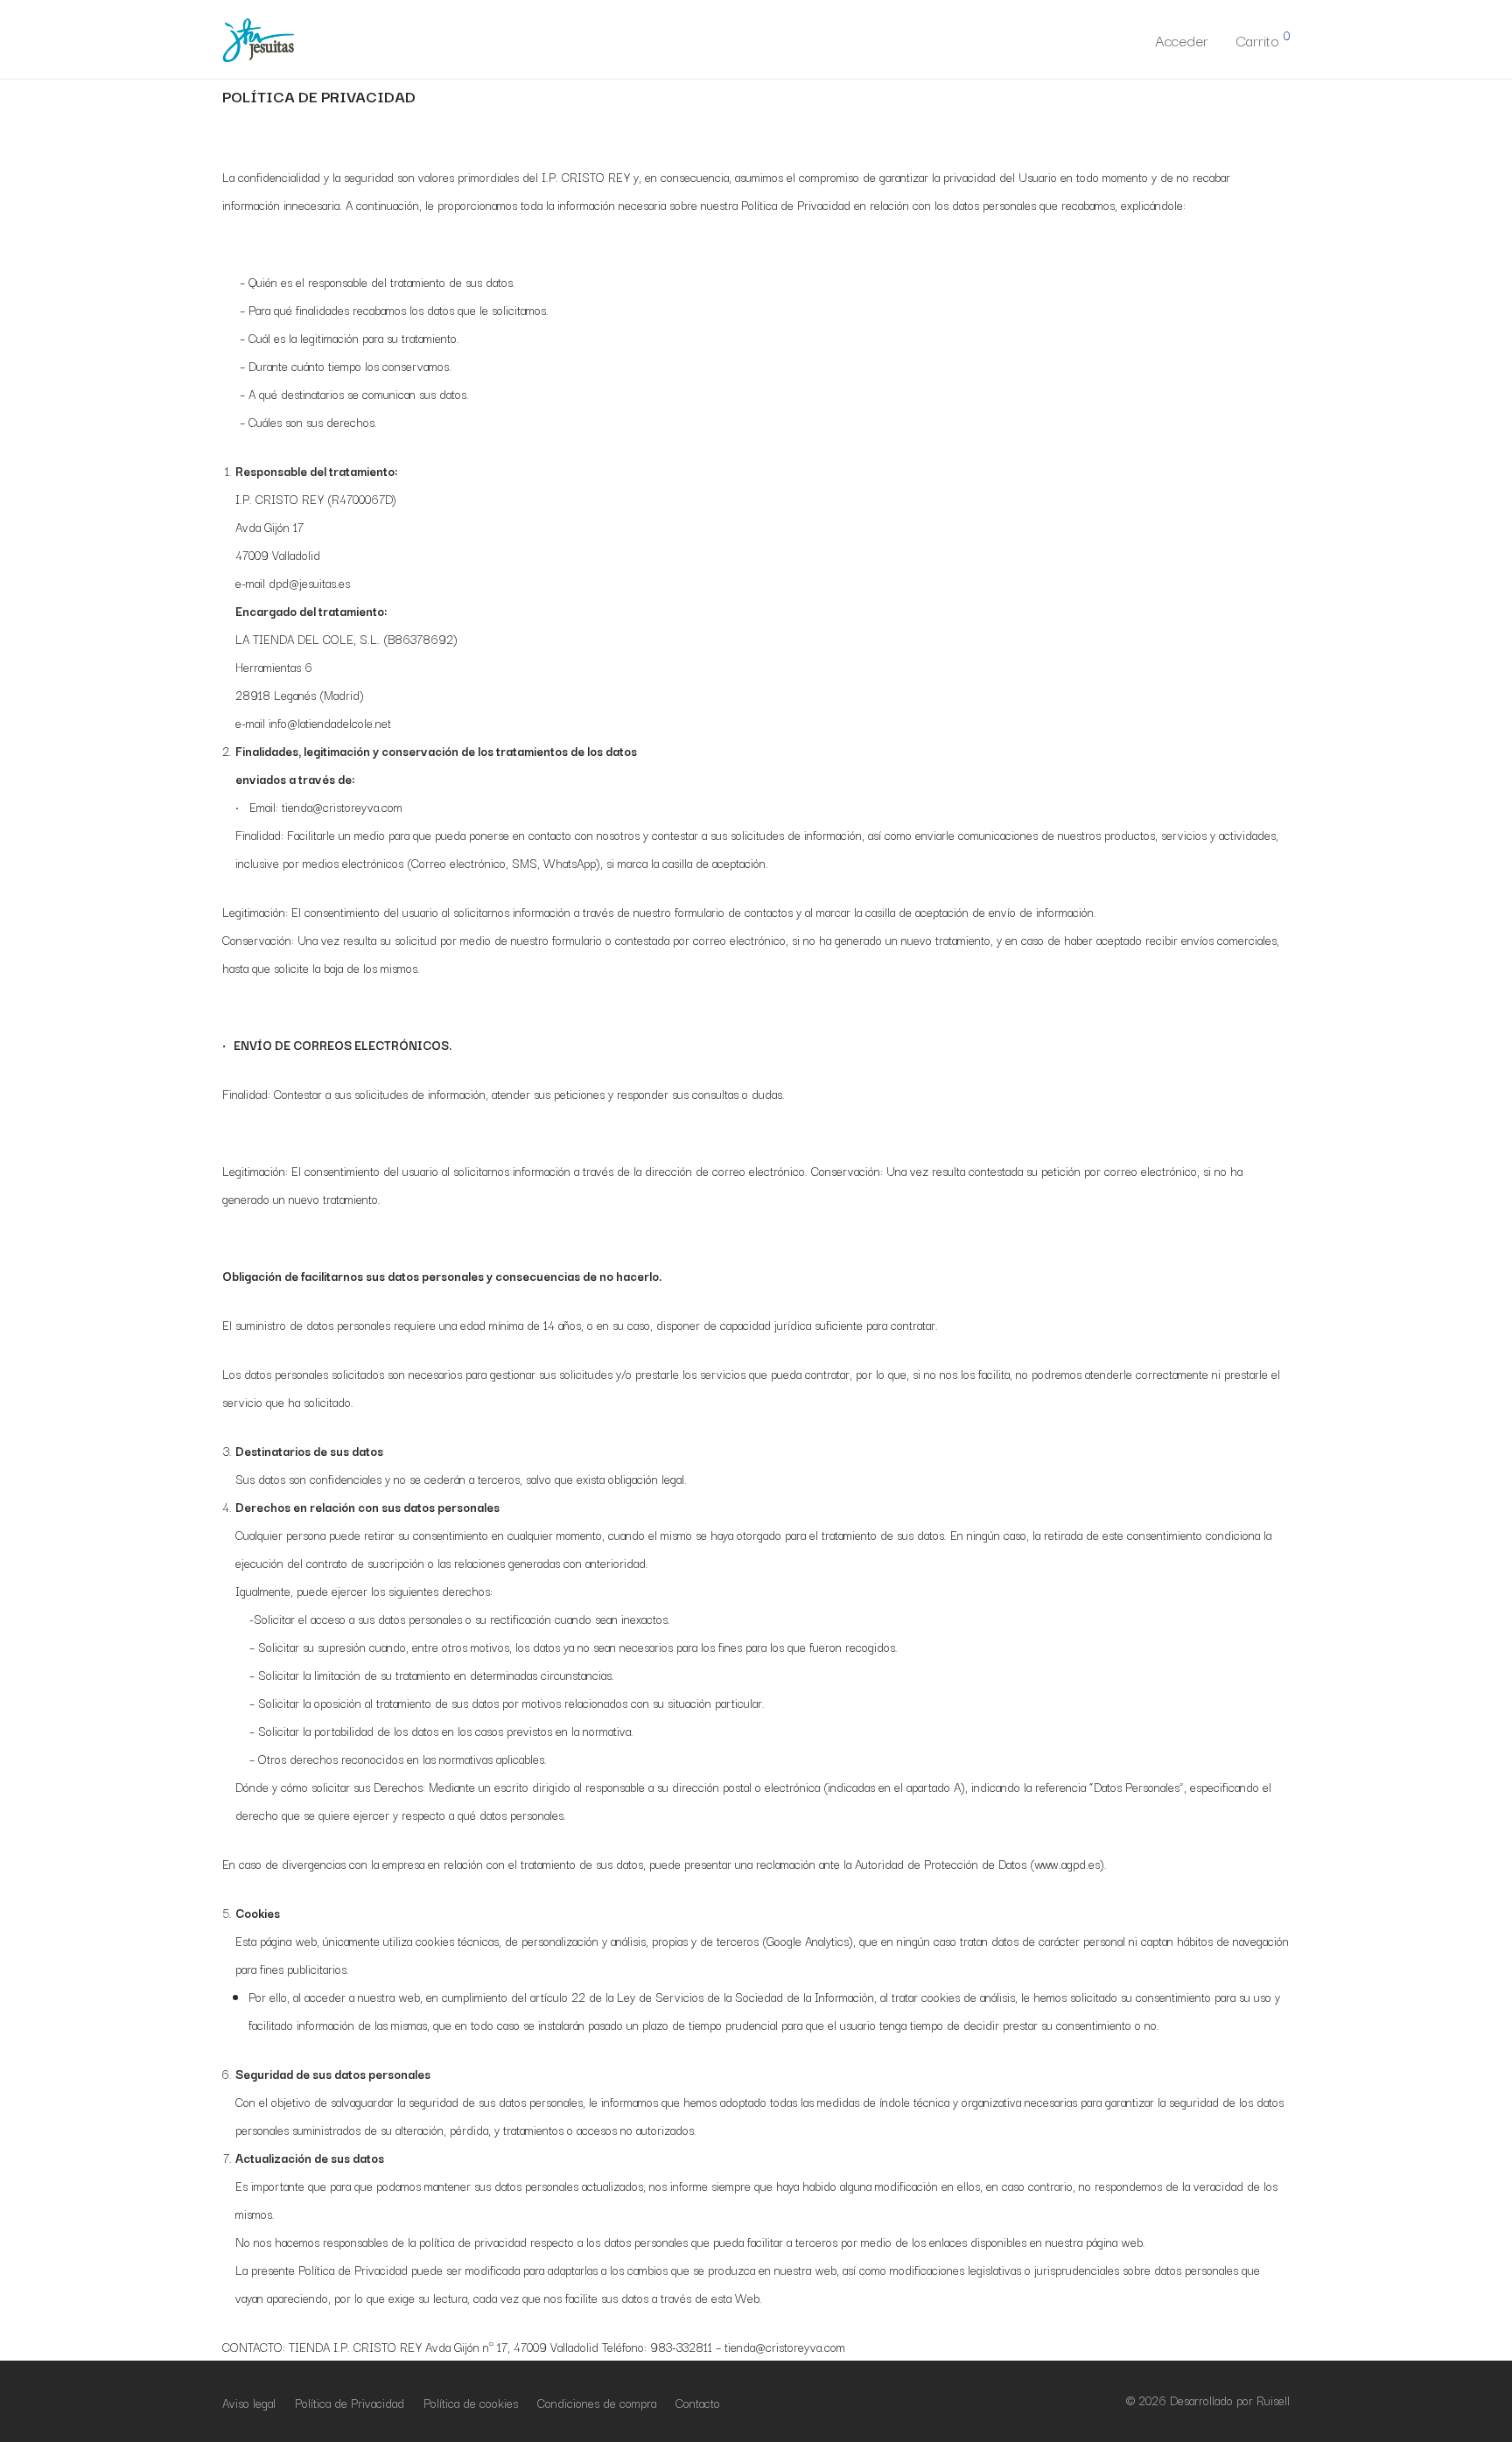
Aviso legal (249, 2403)
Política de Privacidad (350, 2403)
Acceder (1182, 40)
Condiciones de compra (597, 2403)
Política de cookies (471, 2403)
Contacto (698, 2403)
